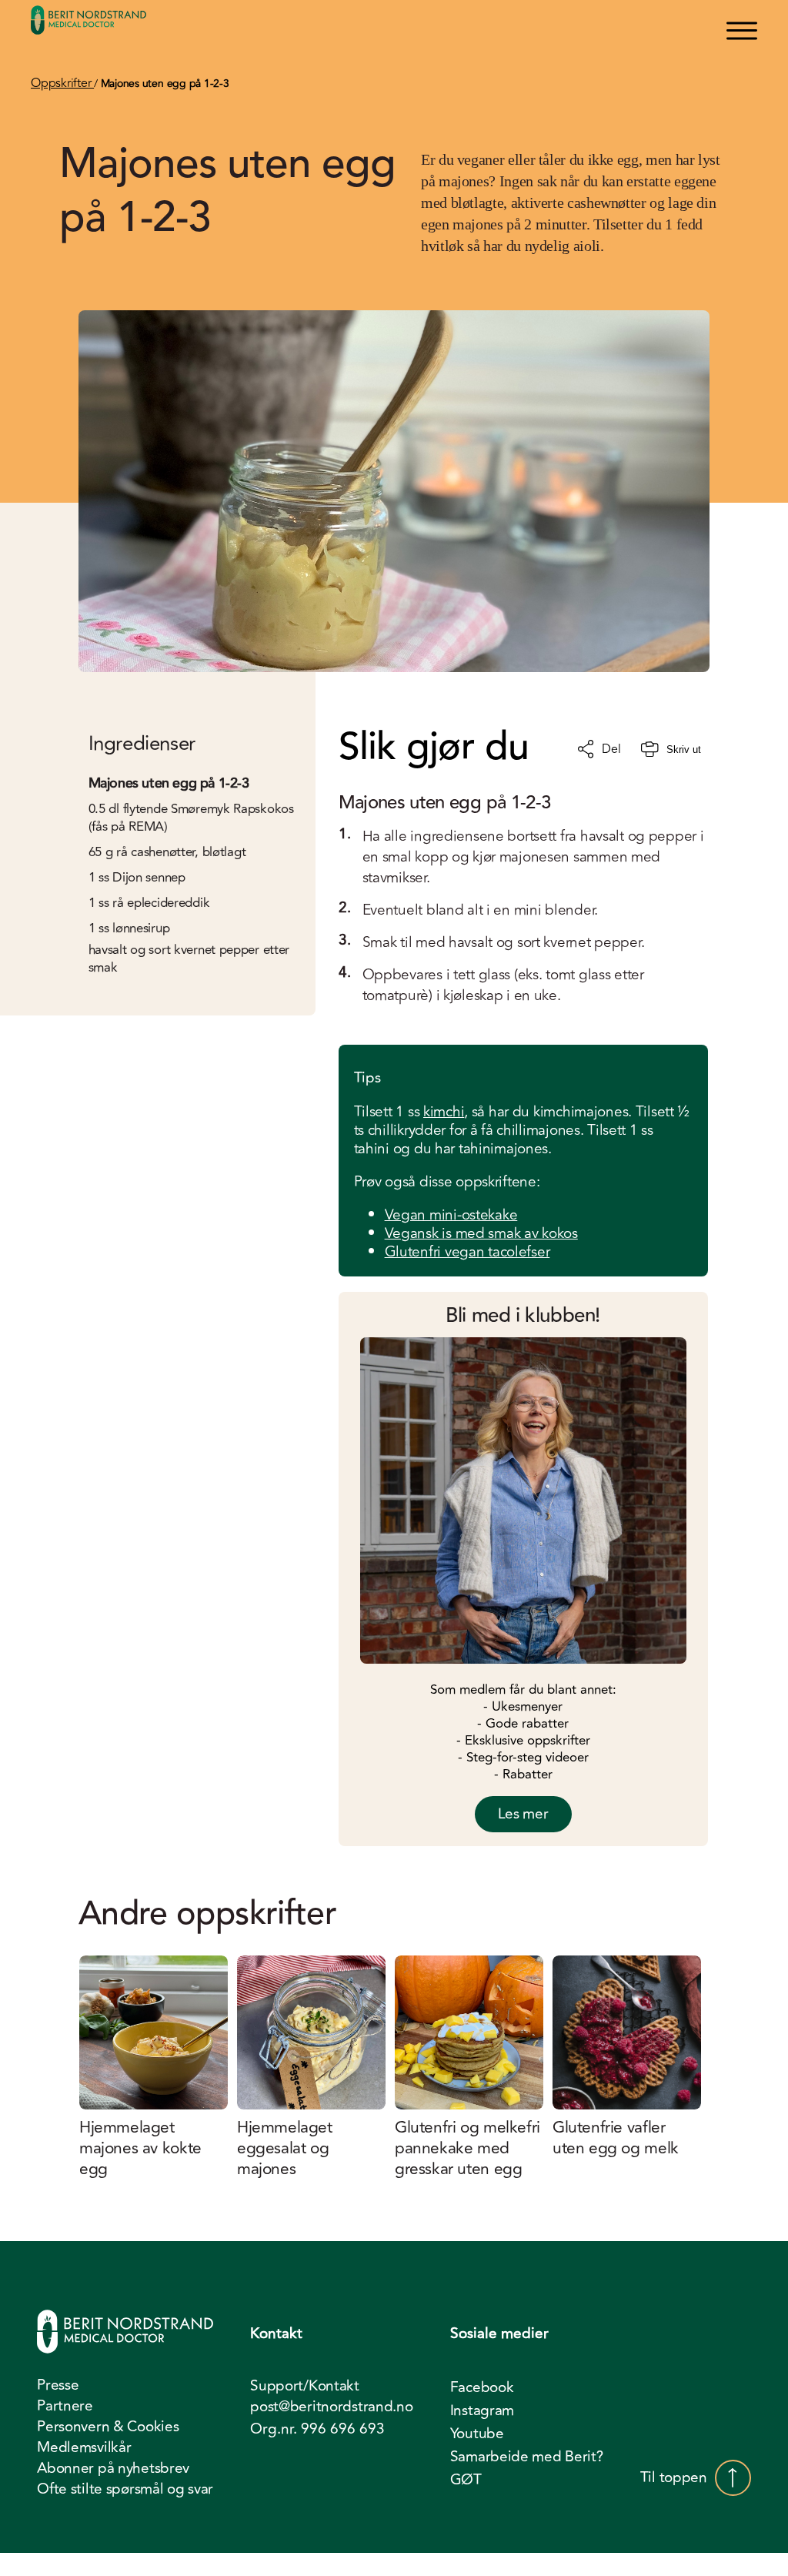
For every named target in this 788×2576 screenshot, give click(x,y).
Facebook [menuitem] (482, 2387)
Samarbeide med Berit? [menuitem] (527, 2457)
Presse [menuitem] (58, 2385)
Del (611, 749)
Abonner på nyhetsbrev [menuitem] (113, 2468)
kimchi (444, 1112)
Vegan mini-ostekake (451, 1215)
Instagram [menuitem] (482, 2410)
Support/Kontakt (305, 2386)
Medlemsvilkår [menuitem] (84, 2447)
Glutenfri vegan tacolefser (467, 1252)
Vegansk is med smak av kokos (481, 1233)
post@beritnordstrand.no (331, 2407)
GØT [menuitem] (466, 2480)
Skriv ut (684, 749)
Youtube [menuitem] (477, 2434)
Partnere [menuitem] (65, 2406)
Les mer (523, 1814)
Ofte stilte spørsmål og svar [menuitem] (125, 2489)
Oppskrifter (62, 83)
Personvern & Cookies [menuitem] (108, 2427)
